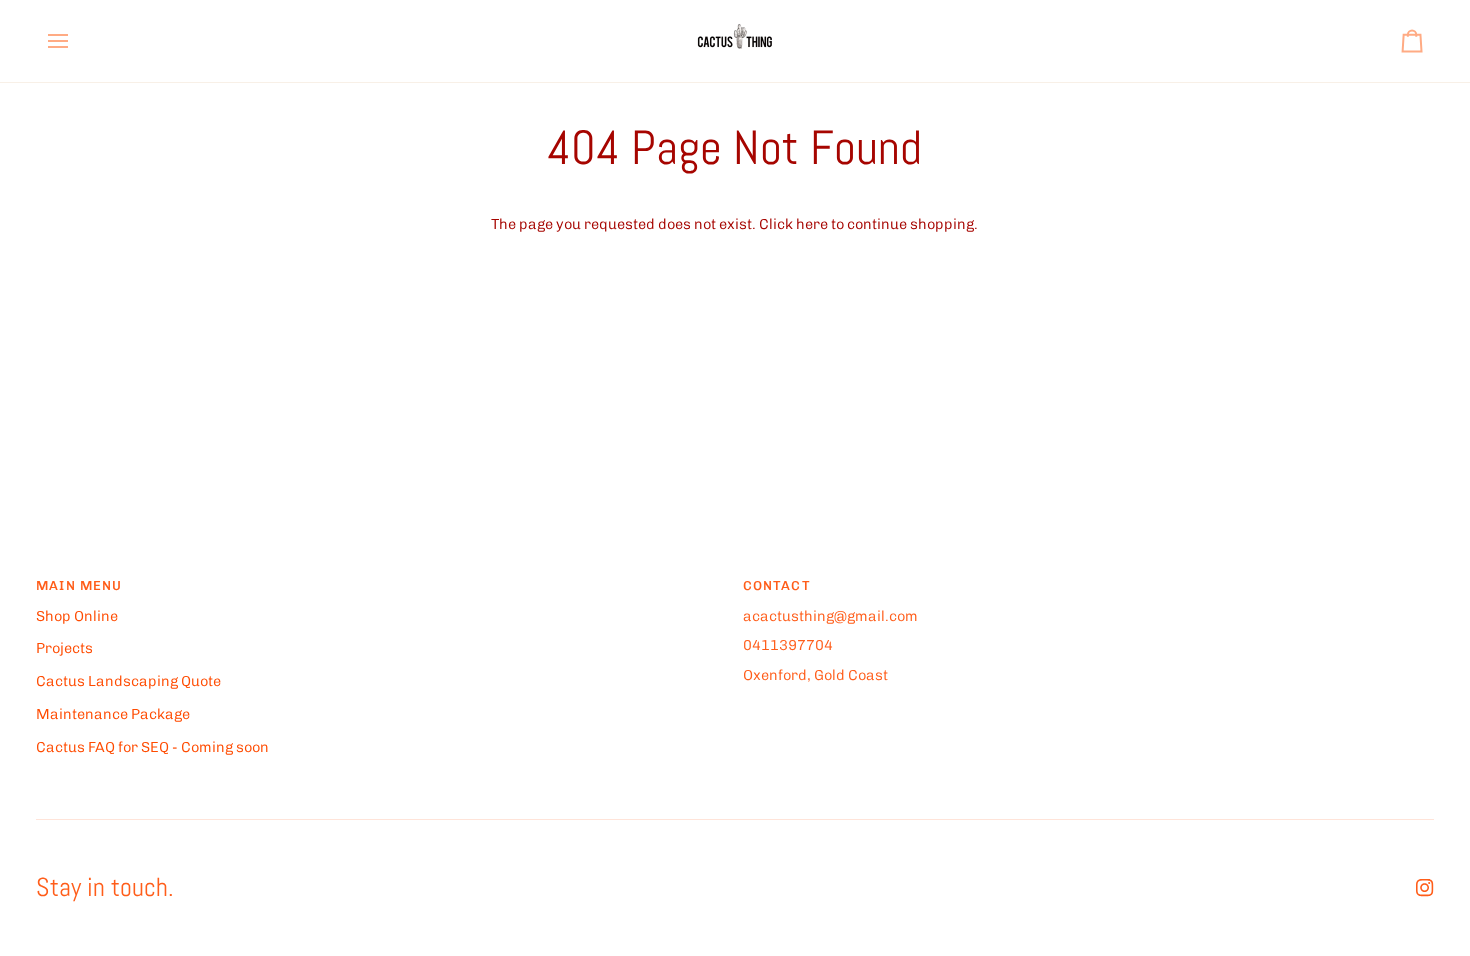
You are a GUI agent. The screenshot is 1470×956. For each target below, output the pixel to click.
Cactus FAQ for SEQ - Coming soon (152, 747)
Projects (64, 648)
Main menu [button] (79, 585)
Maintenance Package (113, 714)
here (812, 224)
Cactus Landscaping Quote (128, 681)
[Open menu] (76, 41)
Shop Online (77, 616)
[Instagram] (1425, 888)
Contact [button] (777, 585)
